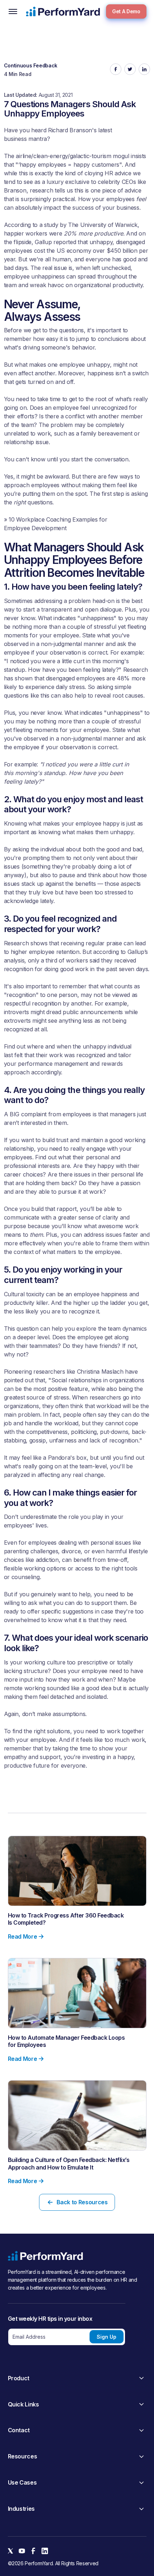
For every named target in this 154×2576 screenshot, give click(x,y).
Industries (21, 2509)
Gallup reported (55, 242)
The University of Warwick (103, 225)
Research (136, 670)
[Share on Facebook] (116, 69)
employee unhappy (85, 365)
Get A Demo (126, 11)
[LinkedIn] (45, 2551)
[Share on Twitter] (130, 69)
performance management (53, 1064)
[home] (63, 11)
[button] (13, 11)
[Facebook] (33, 2551)
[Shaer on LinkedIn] (144, 69)
